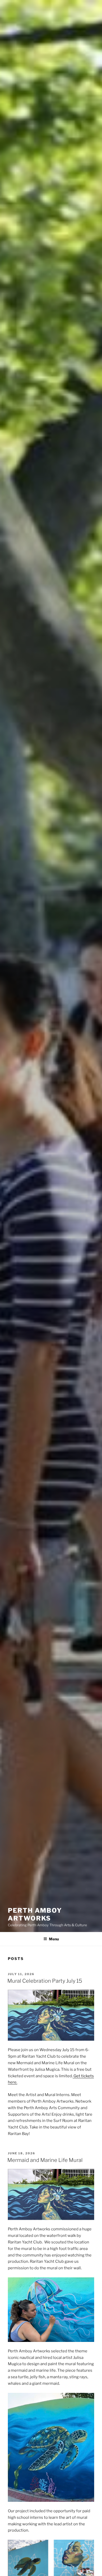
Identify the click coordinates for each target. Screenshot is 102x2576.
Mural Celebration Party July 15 (45, 1981)
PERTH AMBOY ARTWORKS (35, 1914)
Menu (54, 1939)
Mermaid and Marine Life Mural (45, 2160)
